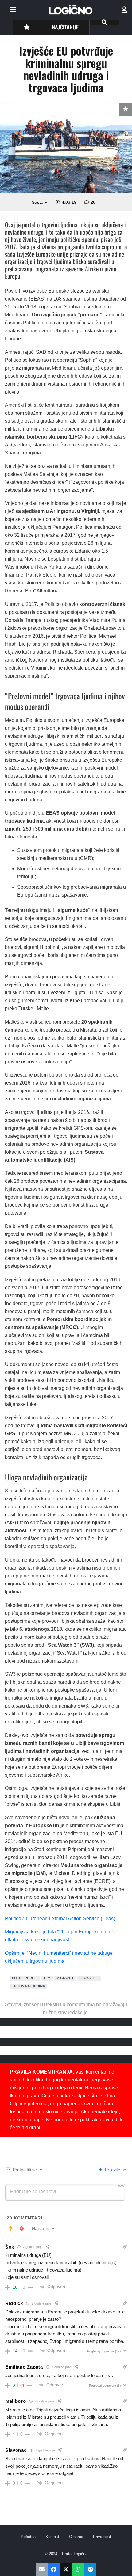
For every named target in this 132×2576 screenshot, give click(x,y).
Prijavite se (115, 2170)
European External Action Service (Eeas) (71, 1919)
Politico (13, 1919)
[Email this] (42, 2570)
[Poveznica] (124, 10)
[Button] (27, 27)
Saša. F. (40, 202)
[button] (13, 10)
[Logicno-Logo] (71, 10)
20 (93, 202)
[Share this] (54, 2570)
